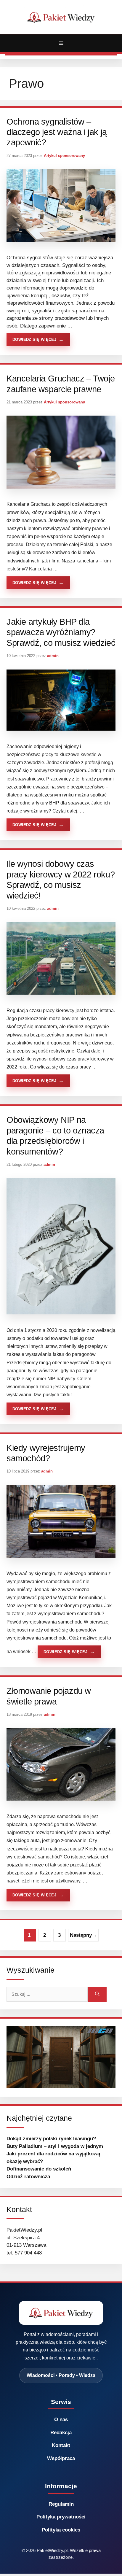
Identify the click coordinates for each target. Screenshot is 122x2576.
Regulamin (61, 2504)
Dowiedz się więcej (34, 340)
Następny (83, 1935)
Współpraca (61, 2458)
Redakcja (61, 2433)
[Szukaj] (97, 1994)
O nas (61, 2420)
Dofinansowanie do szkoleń (39, 2169)
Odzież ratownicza (28, 2177)
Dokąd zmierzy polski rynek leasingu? (51, 2139)
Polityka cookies (61, 2530)
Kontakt (61, 2445)
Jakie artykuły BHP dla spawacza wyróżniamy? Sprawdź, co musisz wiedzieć (61, 632)
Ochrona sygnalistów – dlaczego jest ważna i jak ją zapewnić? (57, 132)
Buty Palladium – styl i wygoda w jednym (55, 2146)
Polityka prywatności (61, 2517)
